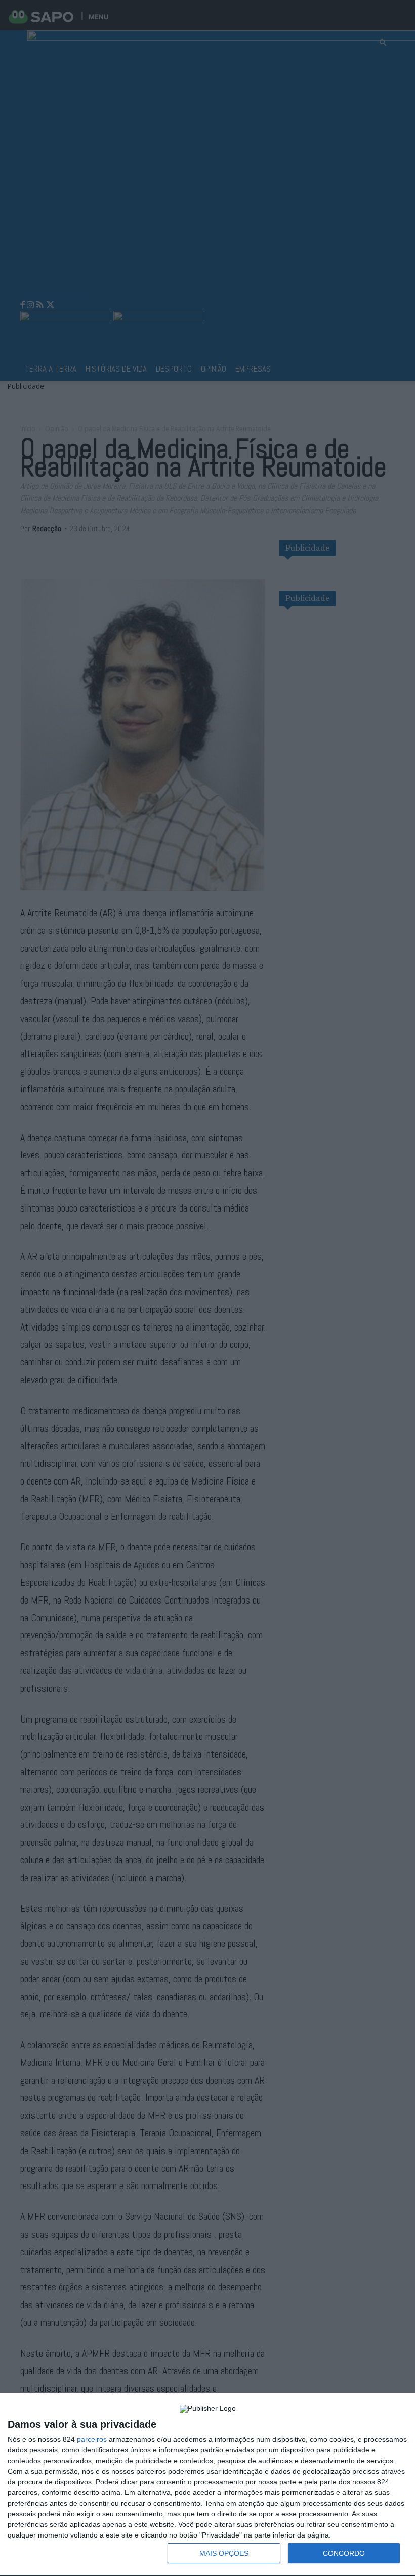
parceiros (92, 2439)
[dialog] (207, 2485)
